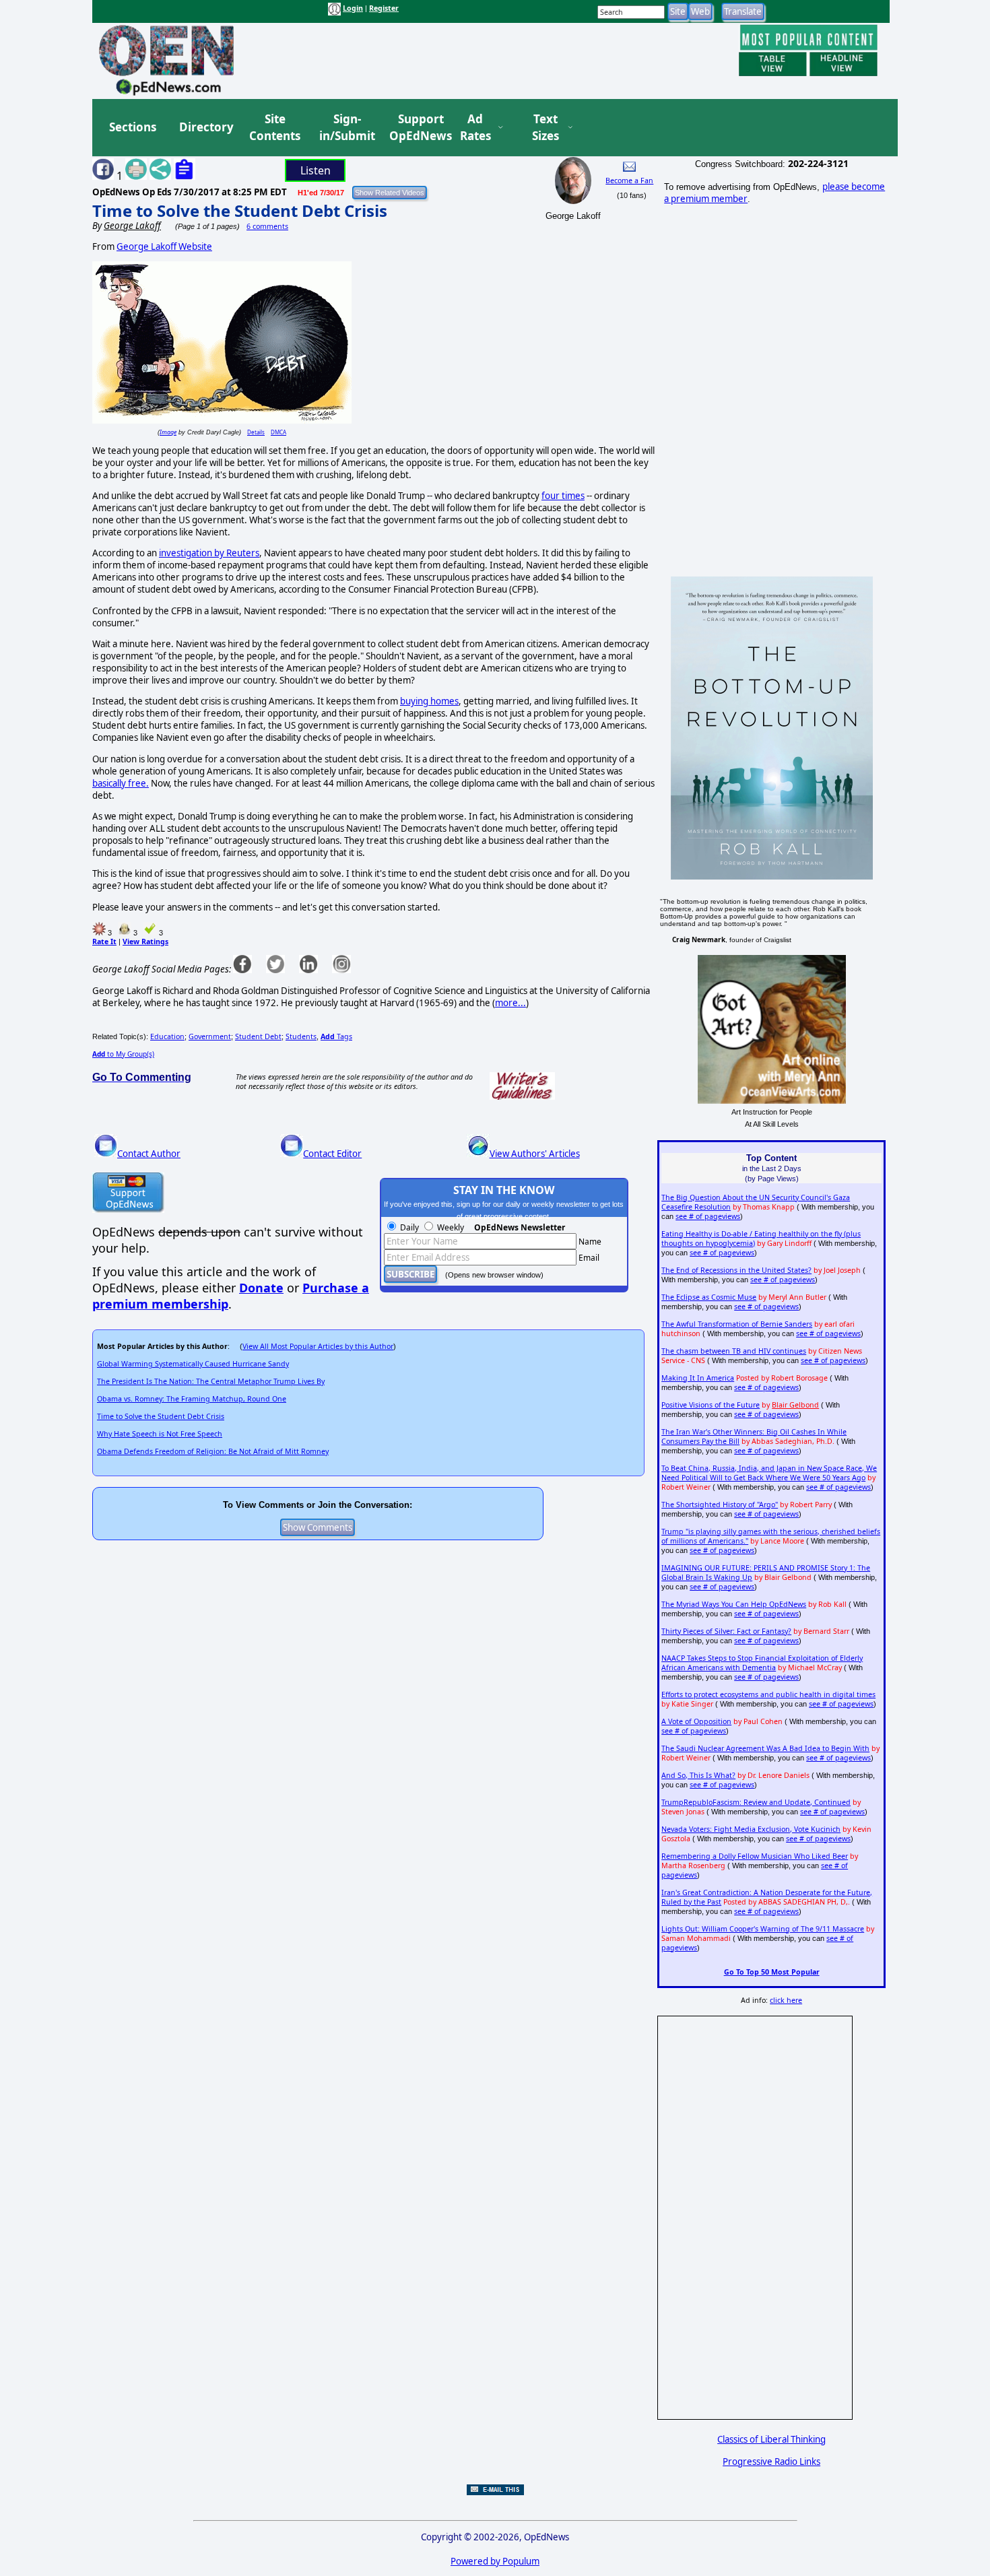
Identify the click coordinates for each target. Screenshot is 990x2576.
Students (301, 1036)
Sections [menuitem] (133, 127)
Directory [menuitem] (205, 127)
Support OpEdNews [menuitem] (416, 128)
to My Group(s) (123, 1054)
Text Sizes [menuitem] (546, 128)
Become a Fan (629, 180)
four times (563, 496)
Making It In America (698, 1378)
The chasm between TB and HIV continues (734, 1351)
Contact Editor (332, 1154)
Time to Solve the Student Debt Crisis (240, 210)
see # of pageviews (708, 1216)
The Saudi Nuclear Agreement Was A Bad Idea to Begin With (765, 1748)
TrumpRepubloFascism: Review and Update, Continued (756, 1802)
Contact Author (149, 1154)
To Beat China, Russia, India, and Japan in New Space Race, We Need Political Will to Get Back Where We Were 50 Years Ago (769, 1473)
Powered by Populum (495, 2561)
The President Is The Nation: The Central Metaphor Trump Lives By (211, 1381)
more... (510, 1003)
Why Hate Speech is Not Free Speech (160, 1434)
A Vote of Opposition (696, 1721)
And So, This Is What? (698, 1775)
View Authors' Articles (535, 1154)
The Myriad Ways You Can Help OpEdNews (734, 1604)
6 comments (267, 226)
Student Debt (258, 1036)
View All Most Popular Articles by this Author (318, 1346)
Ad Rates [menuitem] (475, 128)
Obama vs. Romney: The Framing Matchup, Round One (192, 1399)
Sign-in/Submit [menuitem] (345, 128)
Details (256, 432)
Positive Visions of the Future (711, 1405)
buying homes (429, 701)
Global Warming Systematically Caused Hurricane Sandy (193, 1364)
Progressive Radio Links (771, 2462)
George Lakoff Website (164, 246)
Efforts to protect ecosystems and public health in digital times (768, 1694)
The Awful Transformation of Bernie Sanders (737, 1324)
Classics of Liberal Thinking (771, 2439)
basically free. (121, 783)
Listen (316, 170)
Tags (336, 1036)
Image (168, 432)
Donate (261, 1288)
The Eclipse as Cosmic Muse (709, 1297)
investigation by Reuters (209, 553)
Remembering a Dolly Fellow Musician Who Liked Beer (755, 1856)
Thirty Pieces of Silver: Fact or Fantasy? (726, 1631)
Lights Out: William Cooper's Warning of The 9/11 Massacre (763, 1929)
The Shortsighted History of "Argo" (720, 1505)
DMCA (278, 432)
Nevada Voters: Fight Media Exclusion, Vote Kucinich (751, 1829)
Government (210, 1036)
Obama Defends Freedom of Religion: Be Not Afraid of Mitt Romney (213, 1451)
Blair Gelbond (795, 1405)
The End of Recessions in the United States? (736, 1270)
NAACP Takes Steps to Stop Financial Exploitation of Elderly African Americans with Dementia (762, 1663)
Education (167, 1036)
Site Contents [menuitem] (275, 128)
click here (786, 2000)
